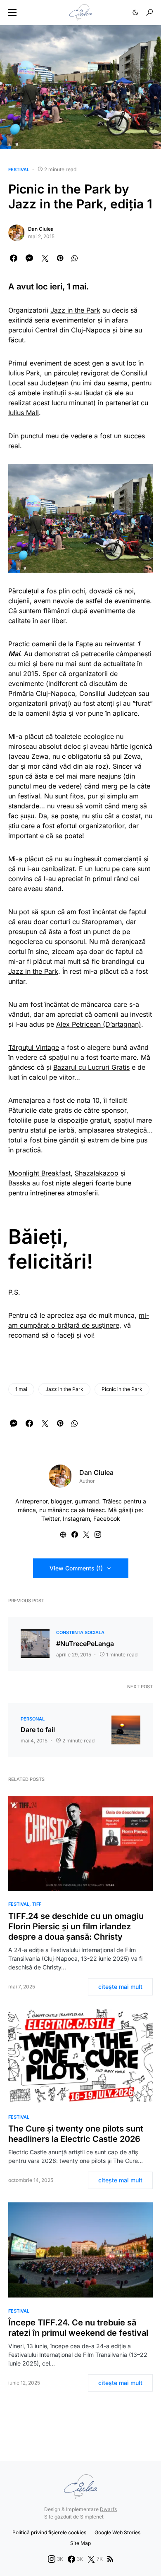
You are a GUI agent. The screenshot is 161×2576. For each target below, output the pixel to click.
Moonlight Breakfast (39, 1173)
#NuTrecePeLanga (85, 1644)
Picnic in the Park (122, 1389)
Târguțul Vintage (34, 1047)
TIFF (37, 1904)
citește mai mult (120, 1987)
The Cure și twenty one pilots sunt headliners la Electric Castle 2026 (76, 2134)
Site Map (80, 2543)
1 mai (21, 1389)
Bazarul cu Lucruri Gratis (91, 1067)
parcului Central (33, 330)
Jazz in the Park (75, 310)
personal (33, 1719)
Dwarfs (108, 2509)
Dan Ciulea (41, 229)
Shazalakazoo (97, 1173)
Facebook (107, 1519)
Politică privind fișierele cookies (49, 2532)
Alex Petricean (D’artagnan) (99, 1024)
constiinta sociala (80, 1632)
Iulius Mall (24, 413)
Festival (19, 170)
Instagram (76, 1519)
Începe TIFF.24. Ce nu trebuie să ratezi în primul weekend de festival (78, 2328)
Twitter (50, 1519)
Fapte (84, 644)
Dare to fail (38, 1730)
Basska (19, 1183)
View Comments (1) (76, 1568)
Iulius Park (24, 373)
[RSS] (110, 2559)
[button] (12, 12)
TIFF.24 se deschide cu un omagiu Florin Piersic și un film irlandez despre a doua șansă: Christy (76, 1926)
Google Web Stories (117, 2532)
